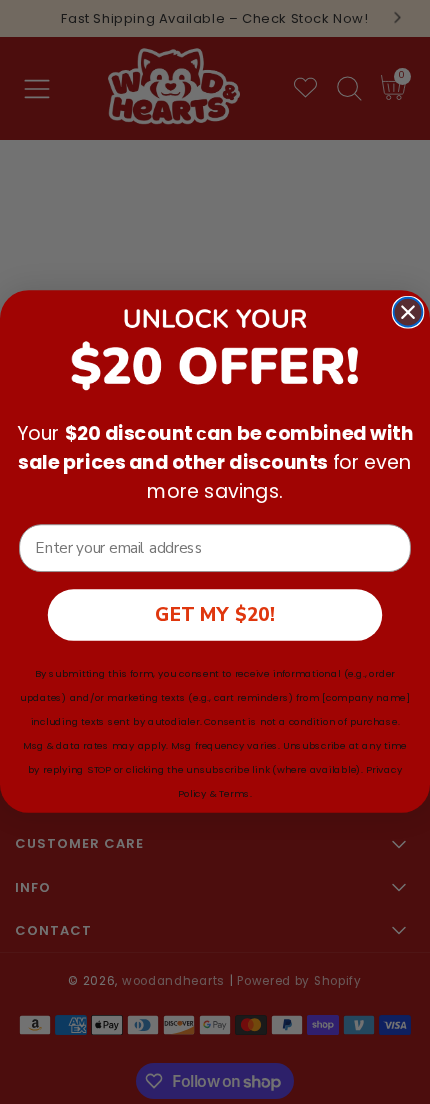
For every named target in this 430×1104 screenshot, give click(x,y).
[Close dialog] (408, 312)
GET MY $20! (214, 615)
